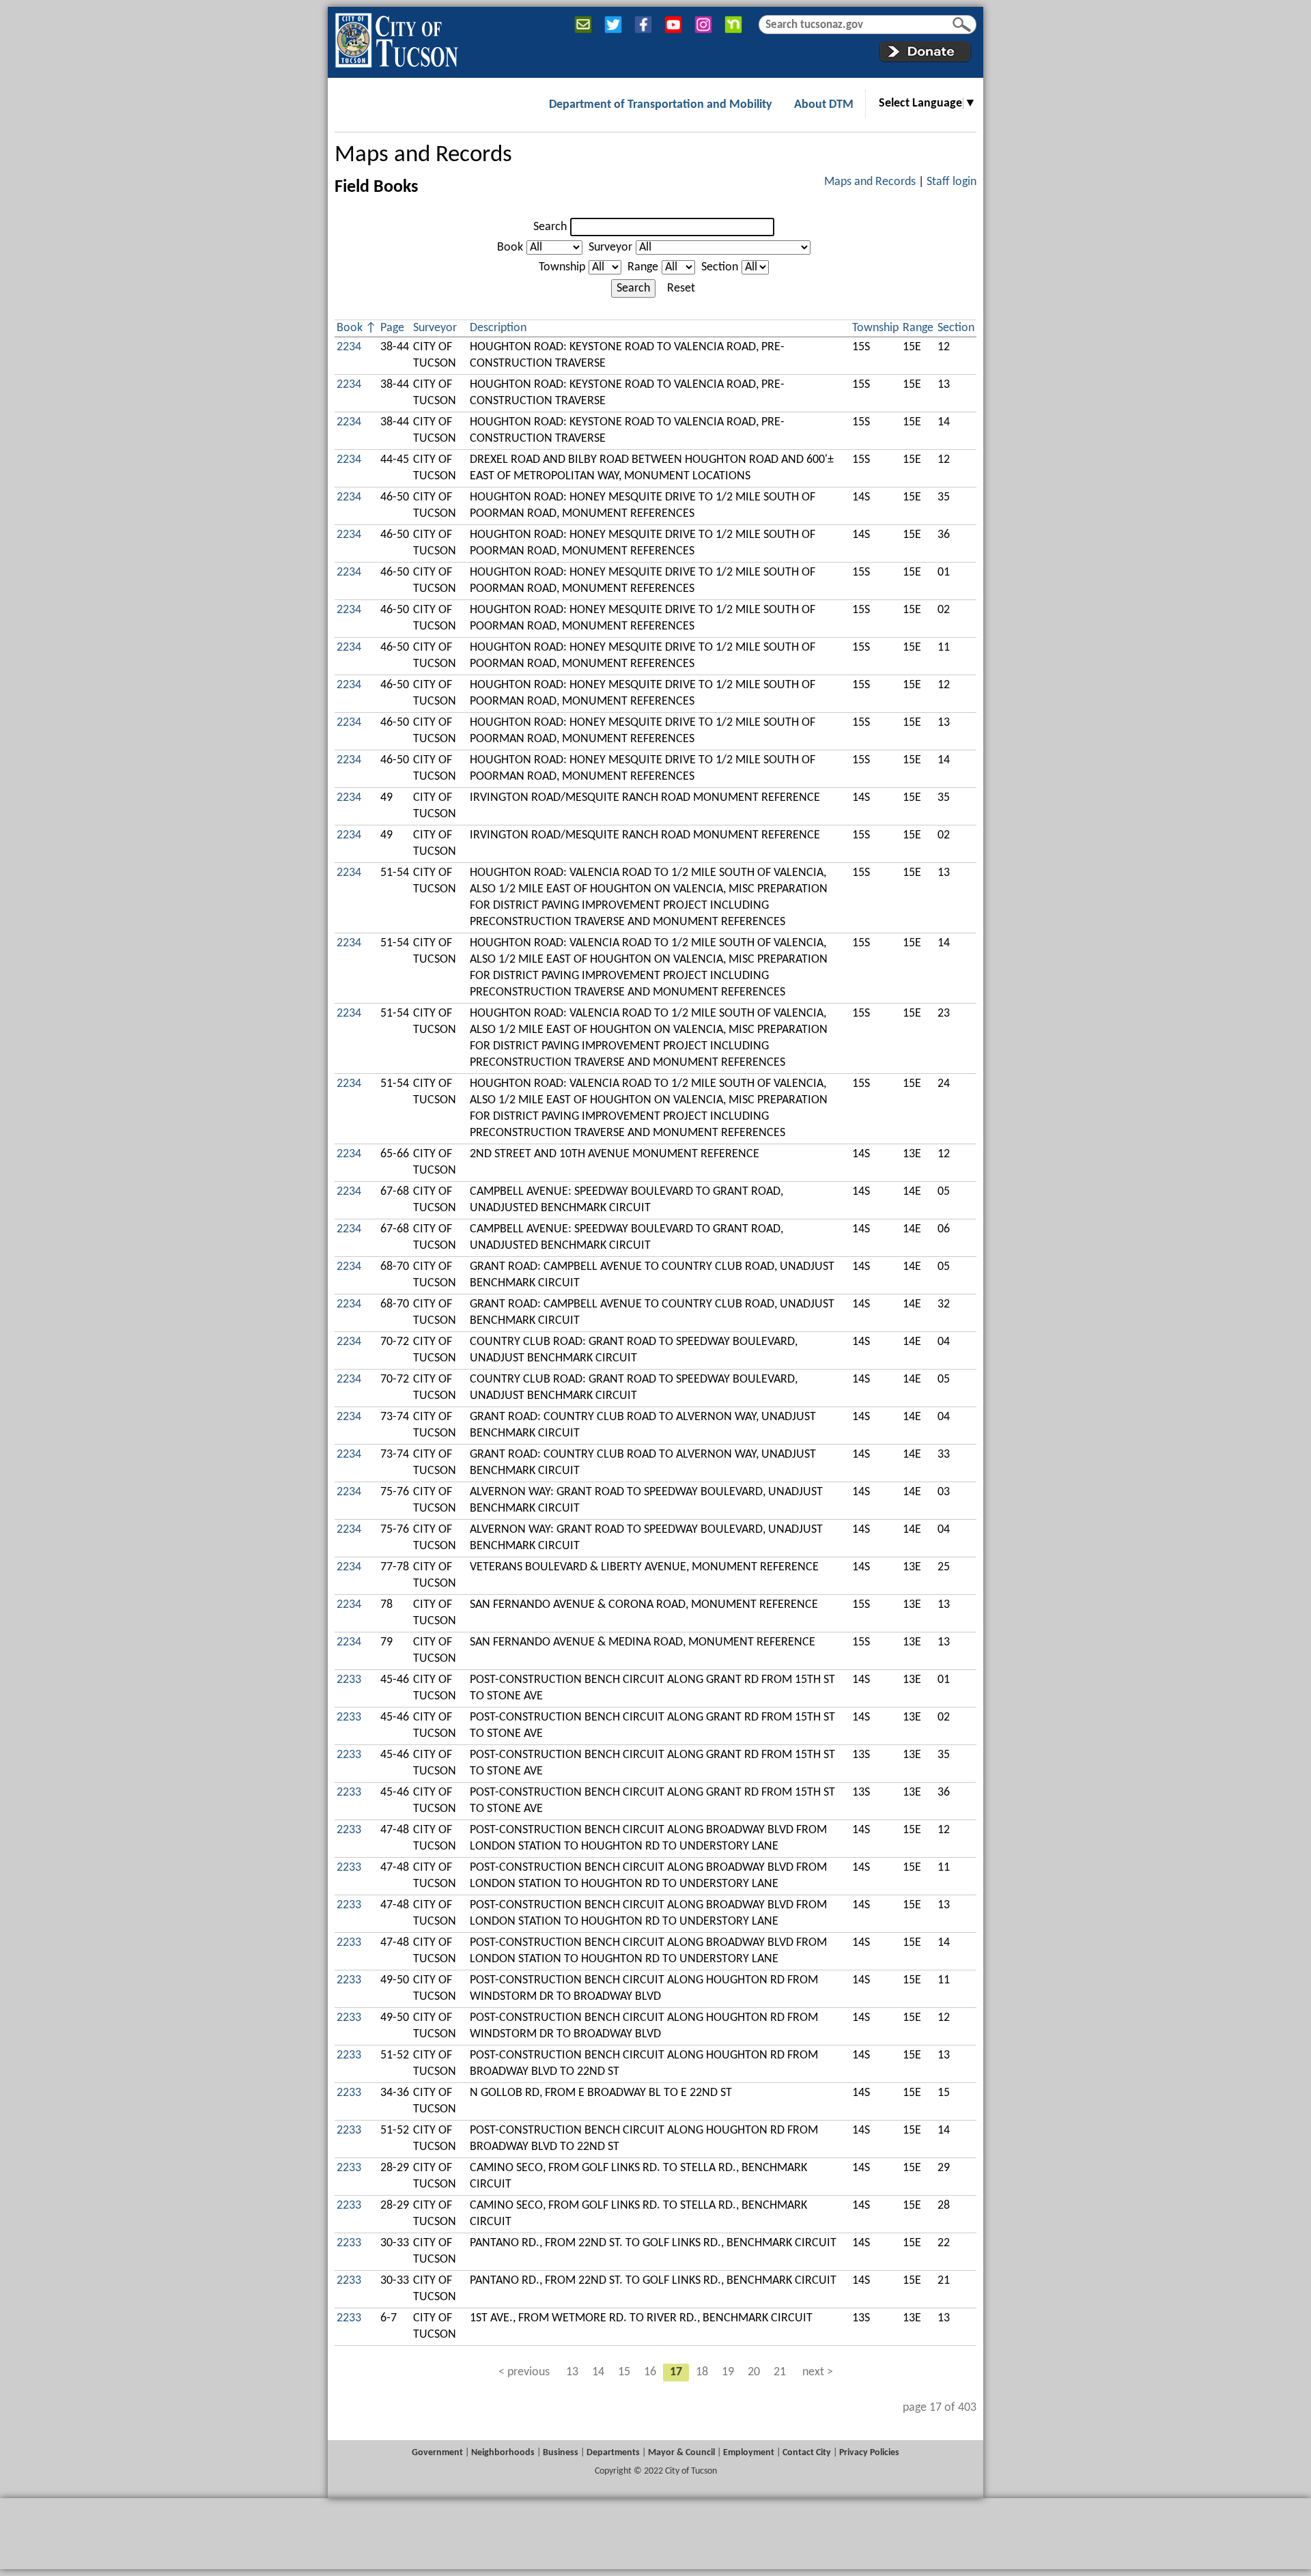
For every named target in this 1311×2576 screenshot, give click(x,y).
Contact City (807, 2453)
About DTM (824, 105)
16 (650, 2372)
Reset (681, 288)
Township (562, 267)
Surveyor (610, 247)
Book (510, 247)
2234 (349, 347)
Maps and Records (423, 155)
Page (392, 328)
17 (676, 2372)
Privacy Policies (869, 2453)
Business (561, 2453)
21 (780, 2372)
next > (818, 2372)
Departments (613, 2453)
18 (702, 2372)
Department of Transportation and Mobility (661, 105)
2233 (349, 1680)
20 (754, 2372)
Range (643, 267)
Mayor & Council (681, 2453)
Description (498, 328)
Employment (749, 2453)
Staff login (951, 182)
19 (728, 2372)
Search (550, 227)
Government (437, 2453)
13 (572, 2372)
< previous (524, 2372)
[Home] (396, 38)
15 (624, 2372)
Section (720, 267)
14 (598, 2372)
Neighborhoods (503, 2453)
